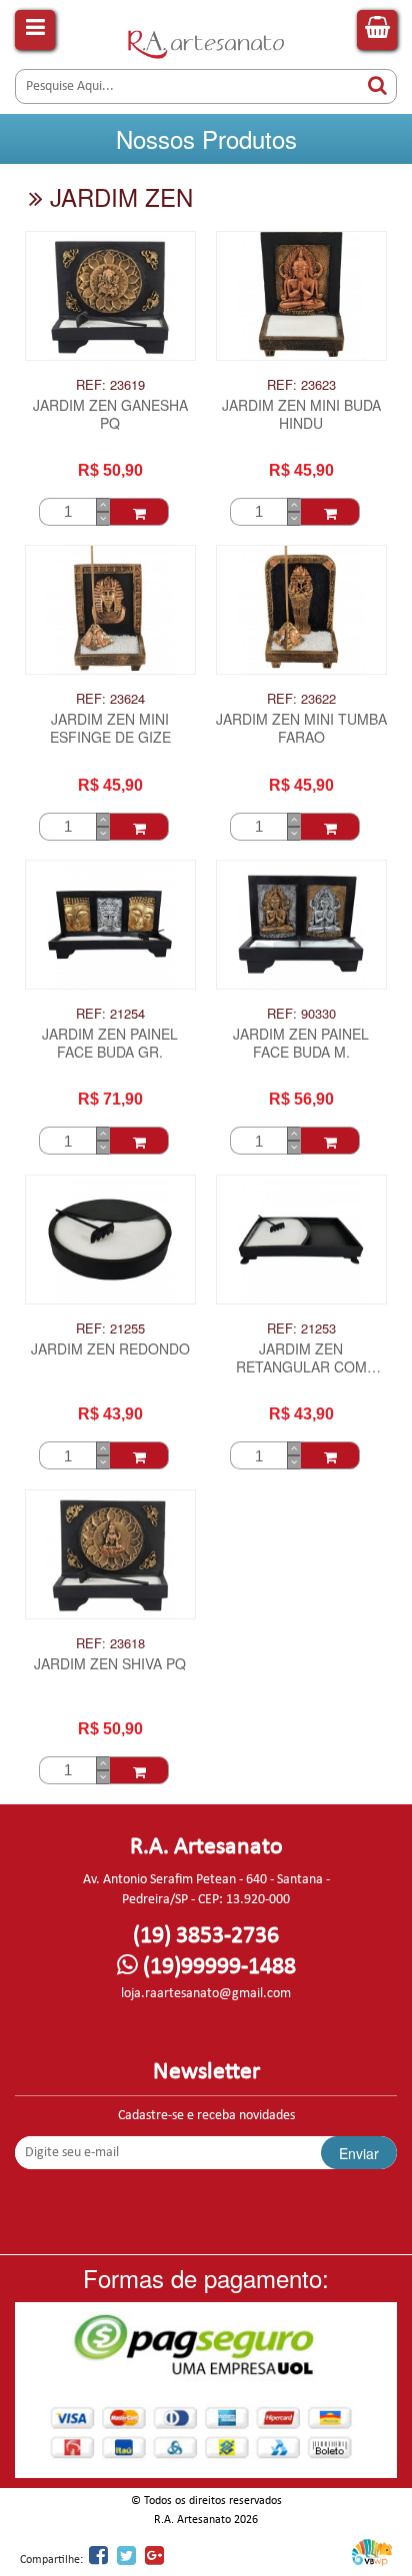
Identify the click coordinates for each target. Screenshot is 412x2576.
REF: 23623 (301, 385)
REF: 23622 (301, 699)
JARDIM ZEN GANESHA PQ (110, 414)
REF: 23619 (110, 385)
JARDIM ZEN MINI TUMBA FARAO (301, 728)
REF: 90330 (301, 1014)
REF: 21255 (110, 1328)
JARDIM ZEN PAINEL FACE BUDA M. (301, 1043)
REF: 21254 (110, 1014)
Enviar (359, 2153)
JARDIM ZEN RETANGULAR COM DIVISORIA (301, 1359)
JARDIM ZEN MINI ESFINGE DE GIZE (110, 728)
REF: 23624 (110, 699)
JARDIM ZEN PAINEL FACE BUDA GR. (110, 1043)
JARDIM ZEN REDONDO (110, 1349)
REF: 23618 (110, 1643)
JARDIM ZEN (118, 196)
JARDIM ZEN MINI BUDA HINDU (301, 414)
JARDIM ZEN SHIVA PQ (110, 1664)
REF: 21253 (301, 1328)
